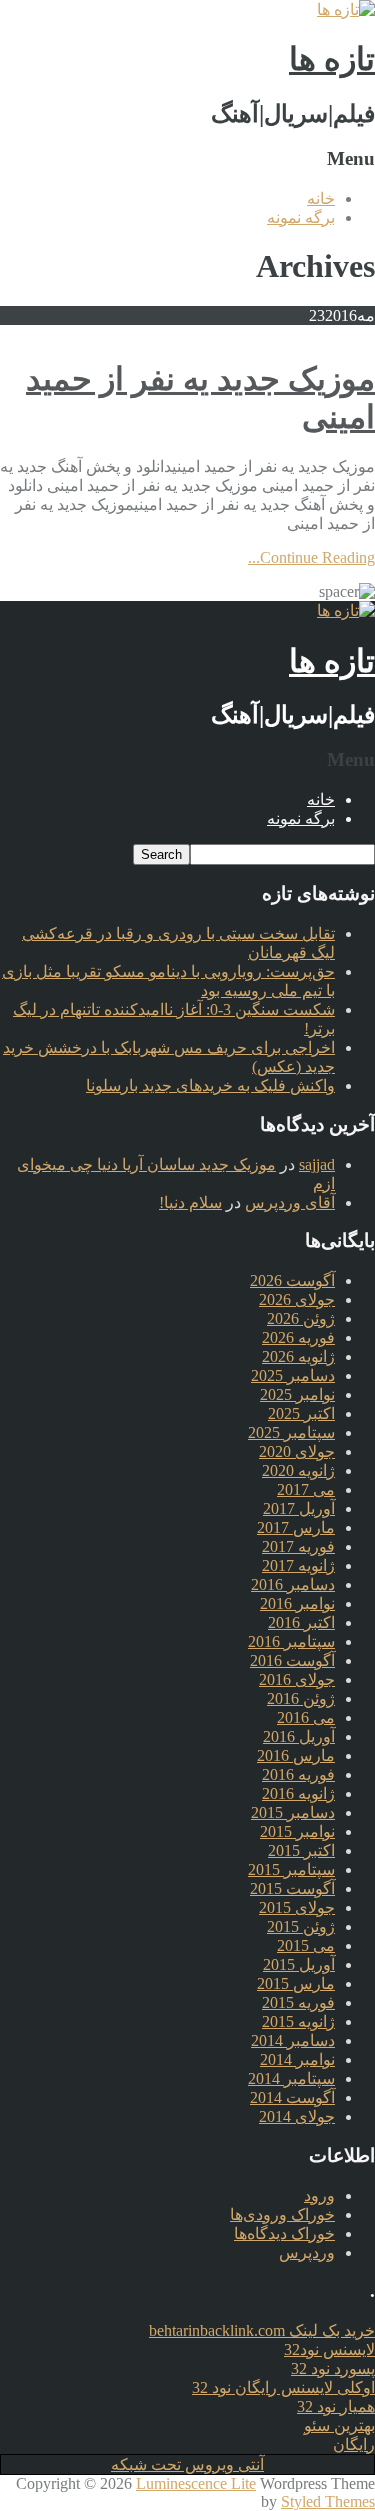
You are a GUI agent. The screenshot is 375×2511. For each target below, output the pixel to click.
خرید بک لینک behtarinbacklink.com (262, 2330)
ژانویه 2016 (298, 1793)
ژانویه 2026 (298, 1356)
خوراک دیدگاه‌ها (284, 2233)
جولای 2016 (297, 1679)
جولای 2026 (297, 1299)
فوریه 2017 (298, 1546)
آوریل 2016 (299, 1736)
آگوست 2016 (292, 1660)
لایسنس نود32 (329, 2349)
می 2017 (306, 1489)
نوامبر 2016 (297, 1603)
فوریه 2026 (298, 1337)
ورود (319, 2195)
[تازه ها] (346, 9)
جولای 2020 (297, 1451)
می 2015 (306, 1945)
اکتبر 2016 (301, 1622)
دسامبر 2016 (293, 1584)
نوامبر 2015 (297, 1831)
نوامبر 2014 (297, 2059)
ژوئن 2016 (301, 1698)
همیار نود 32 (336, 2406)
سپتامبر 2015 (291, 1869)
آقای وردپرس (290, 1202)
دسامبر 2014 (293, 2040)
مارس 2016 (296, 1755)
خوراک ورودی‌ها (282, 2214)
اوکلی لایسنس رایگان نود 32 (283, 2387)
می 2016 (306, 1717)
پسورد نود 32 (333, 2368)
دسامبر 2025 (293, 1375)
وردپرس (307, 2252)
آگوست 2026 (292, 1280)
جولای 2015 (297, 1907)
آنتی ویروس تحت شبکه (187, 2464)
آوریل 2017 (299, 1508)
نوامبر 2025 (297, 1394)
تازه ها (332, 59)
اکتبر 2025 (301, 1413)
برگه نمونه (301, 217)
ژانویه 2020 (298, 1470)
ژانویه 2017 (298, 1565)
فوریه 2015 (298, 2002)
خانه (321, 198)
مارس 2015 (296, 1983)
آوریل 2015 (299, 1964)
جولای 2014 (297, 2116)
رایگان (354, 2444)
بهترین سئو (339, 2425)
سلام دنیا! (190, 1202)
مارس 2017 (296, 1527)
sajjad (317, 1164)
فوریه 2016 (298, 1774)
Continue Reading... (311, 557)
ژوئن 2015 (301, 1926)
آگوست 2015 (292, 1888)
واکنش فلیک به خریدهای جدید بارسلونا (210, 1085)
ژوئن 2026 (301, 1318)
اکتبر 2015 (301, 1850)
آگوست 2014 (292, 2097)
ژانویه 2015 (298, 2021)
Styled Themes (328, 2501)
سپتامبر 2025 (291, 1432)
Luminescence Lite (196, 2483)
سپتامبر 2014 (291, 2078)
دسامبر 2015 (293, 1812)
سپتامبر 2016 (291, 1641)
